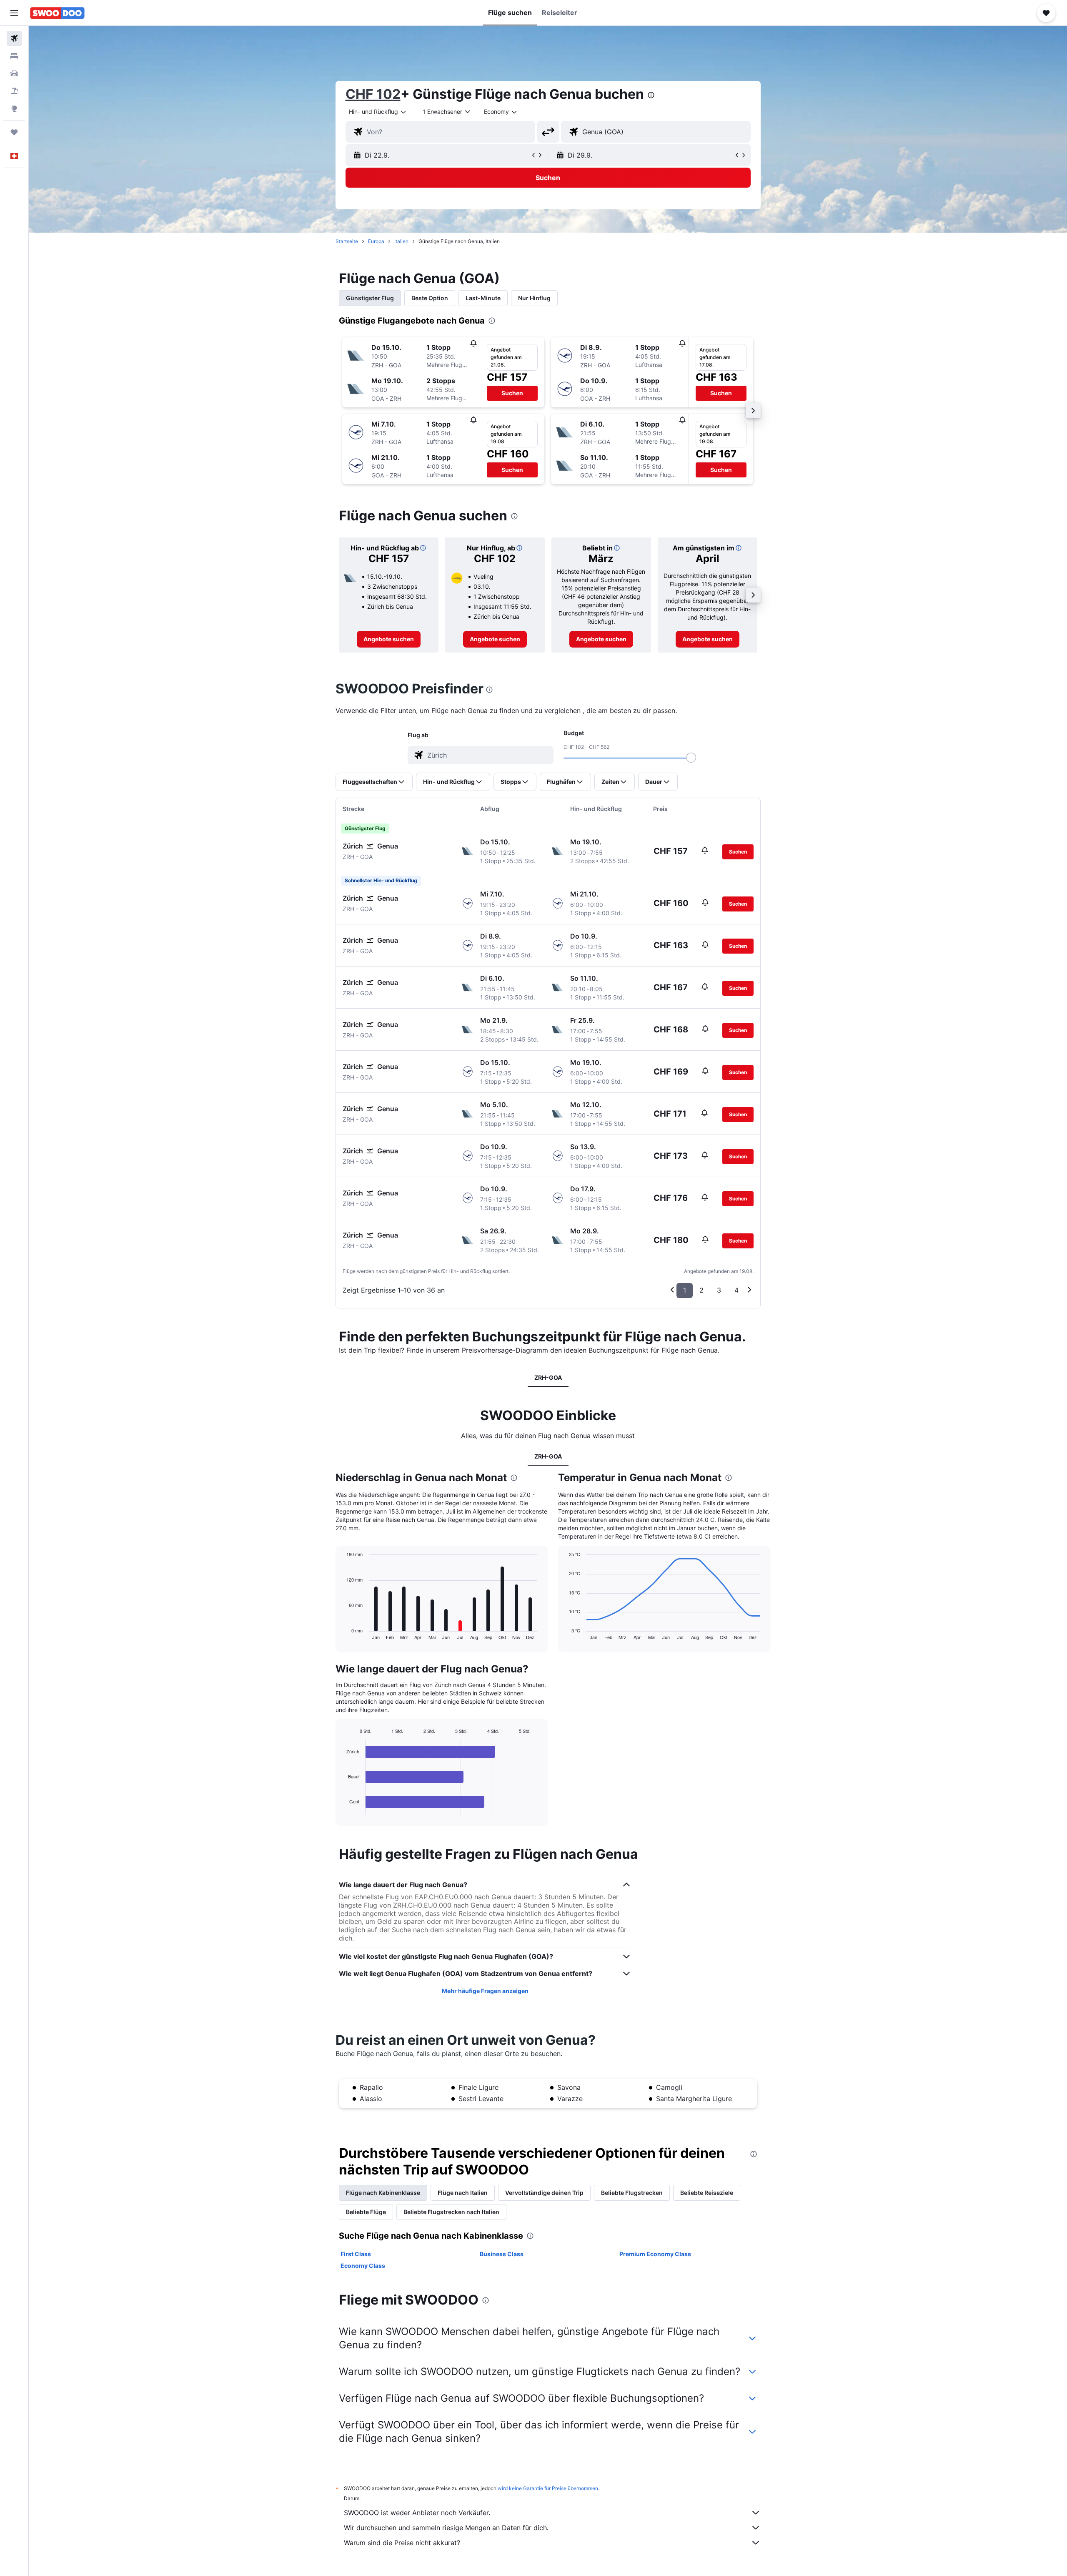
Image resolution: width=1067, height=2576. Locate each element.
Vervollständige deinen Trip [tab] (544, 2193)
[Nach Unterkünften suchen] (14, 56)
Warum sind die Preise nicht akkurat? (402, 2543)
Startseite (347, 241)
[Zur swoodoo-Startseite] (57, 13)
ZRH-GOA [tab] (548, 1377)
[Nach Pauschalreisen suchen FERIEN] (14, 91)
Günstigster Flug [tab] (370, 298)
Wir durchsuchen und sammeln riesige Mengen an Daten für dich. (446, 2528)
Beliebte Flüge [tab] (366, 2212)
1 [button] (685, 1290)
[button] (14, 13)
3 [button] (719, 1290)
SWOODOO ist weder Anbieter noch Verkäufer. (417, 2513)
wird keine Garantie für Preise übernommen (548, 2488)
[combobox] (378, 112)
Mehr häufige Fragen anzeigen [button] (485, 1991)
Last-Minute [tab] (483, 298)
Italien (401, 241)
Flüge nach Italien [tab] (463, 2193)
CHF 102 (373, 94)
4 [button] (736, 1290)
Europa (376, 241)
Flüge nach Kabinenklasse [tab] (383, 2193)
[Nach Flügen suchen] (14, 38)
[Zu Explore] (14, 108)
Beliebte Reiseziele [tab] (707, 2193)
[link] (389, 639)
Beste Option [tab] (430, 298)
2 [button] (701, 1290)
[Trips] (14, 132)
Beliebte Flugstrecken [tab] (632, 2193)
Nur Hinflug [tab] (534, 298)
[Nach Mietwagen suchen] (14, 73)
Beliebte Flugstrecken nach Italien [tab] (451, 2212)
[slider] (691, 758)
